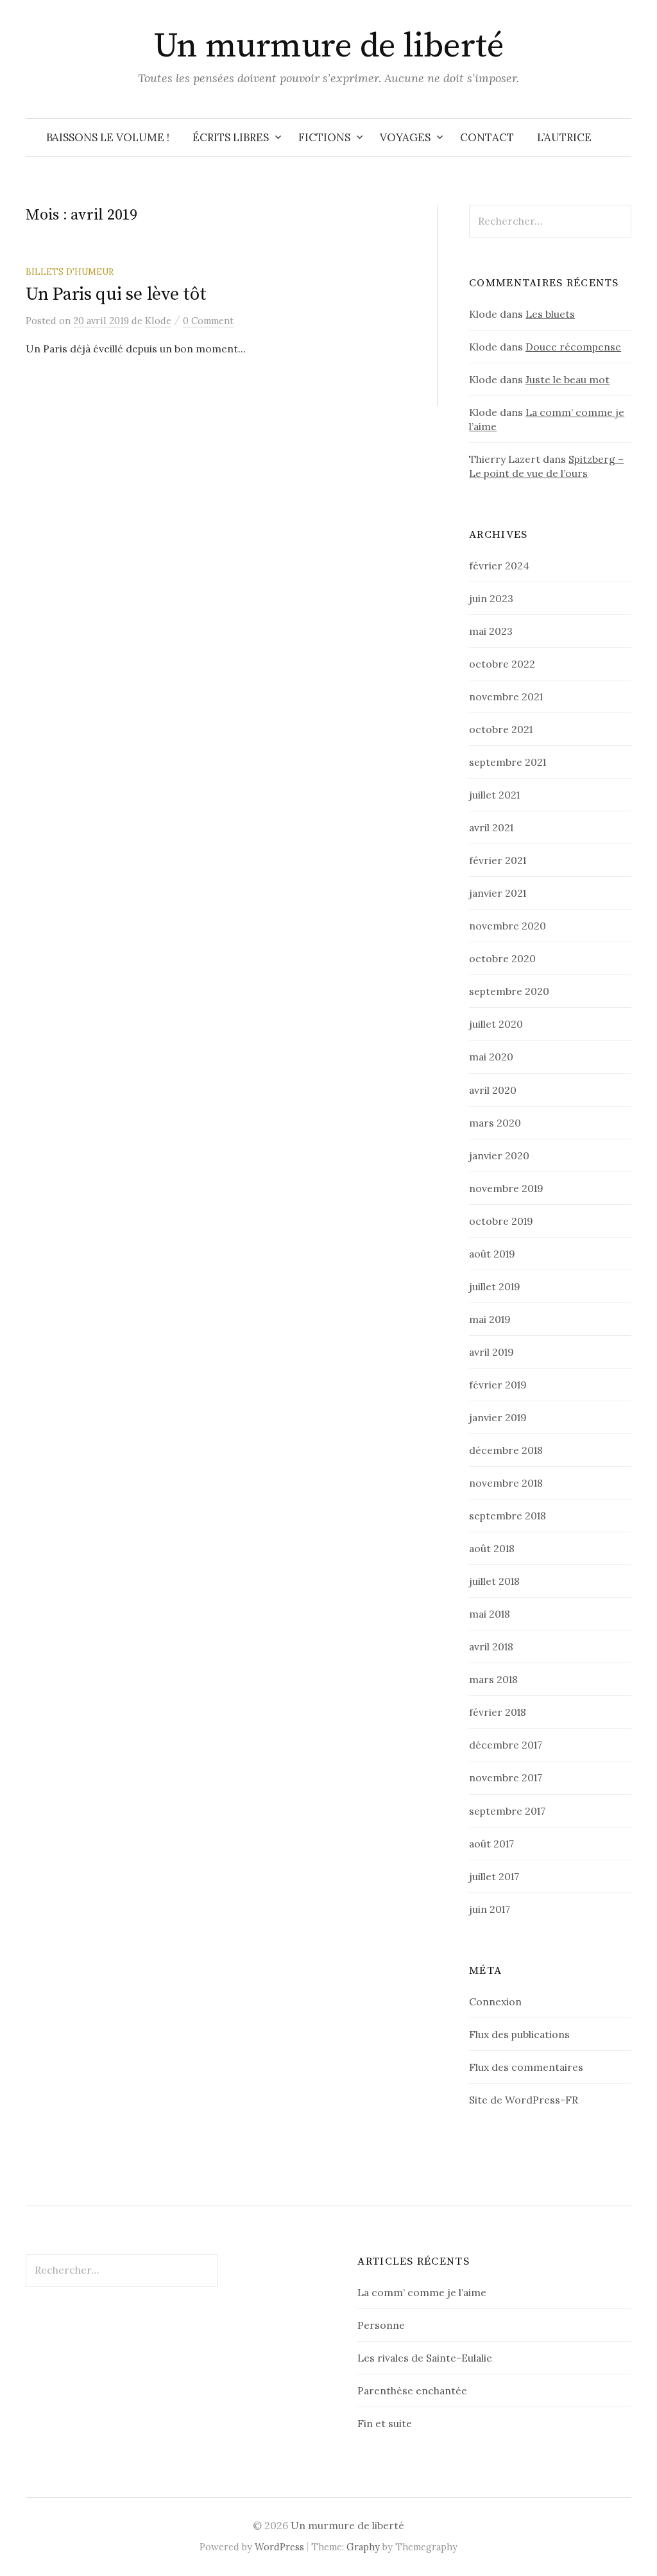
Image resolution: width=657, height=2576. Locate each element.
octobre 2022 (502, 664)
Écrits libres (231, 137)
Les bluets (550, 314)
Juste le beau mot (567, 379)
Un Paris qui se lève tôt (116, 294)
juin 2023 (491, 598)
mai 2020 (491, 1057)
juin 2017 (490, 1909)
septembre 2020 (509, 991)
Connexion (495, 2001)
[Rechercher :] (620, 137)
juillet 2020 (496, 1024)
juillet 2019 (495, 1286)
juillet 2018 (494, 1581)
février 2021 (498, 860)
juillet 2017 (494, 1876)
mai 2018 (490, 1614)
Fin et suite (385, 2423)
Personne (381, 2325)
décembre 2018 (506, 1450)
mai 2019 (490, 1319)
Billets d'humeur (70, 272)
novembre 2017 (506, 1777)
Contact (487, 137)
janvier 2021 (498, 893)
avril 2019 (491, 1352)
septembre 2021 (508, 762)
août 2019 (492, 1254)
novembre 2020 (508, 926)
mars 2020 (495, 1123)
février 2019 (498, 1385)
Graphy (363, 2547)
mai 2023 (491, 631)
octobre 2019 (501, 1221)
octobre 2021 (501, 729)
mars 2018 (493, 1679)
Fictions (324, 137)
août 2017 (491, 1844)
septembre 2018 (508, 1516)
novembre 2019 (506, 1188)
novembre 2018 (506, 1483)
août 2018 (492, 1548)
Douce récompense (573, 347)
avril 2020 (493, 1090)
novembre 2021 (506, 696)
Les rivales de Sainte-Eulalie (425, 2358)
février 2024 (499, 566)
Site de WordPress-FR (524, 2100)
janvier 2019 (498, 1417)
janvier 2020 (499, 1155)
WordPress (279, 2547)
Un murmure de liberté (329, 46)
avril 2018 (491, 1647)
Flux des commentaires (526, 2067)
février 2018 (498, 1712)
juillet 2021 (494, 795)
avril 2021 (491, 827)
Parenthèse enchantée (412, 2390)
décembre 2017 (506, 1745)
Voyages (405, 137)
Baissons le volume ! (108, 137)
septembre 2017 (507, 1811)
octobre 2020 (502, 958)
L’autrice (564, 137)
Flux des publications (519, 2034)
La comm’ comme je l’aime (422, 2292)
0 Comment (208, 321)
